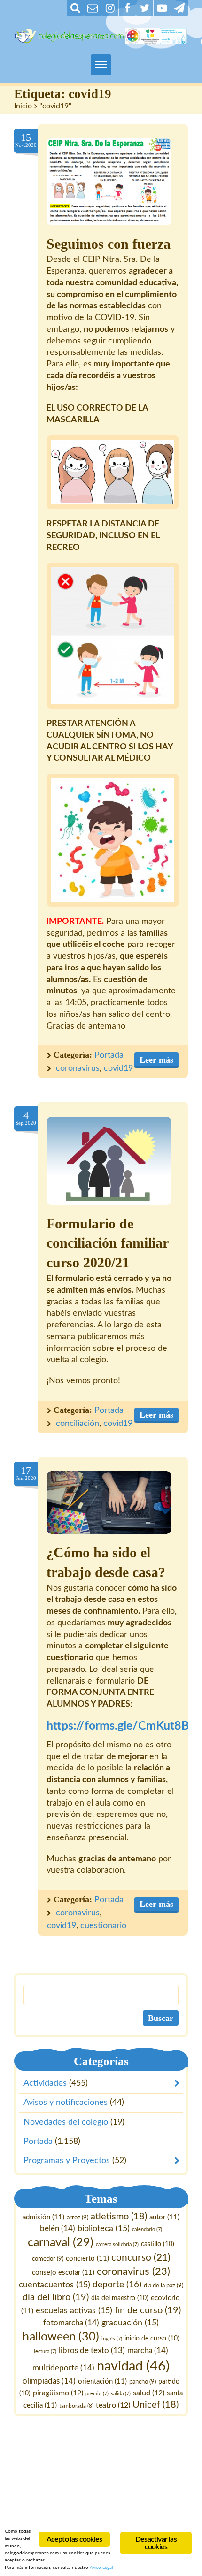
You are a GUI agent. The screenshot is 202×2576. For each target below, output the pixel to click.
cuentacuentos (54, 2285)
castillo (158, 2244)
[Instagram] (110, 8)
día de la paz (163, 2286)
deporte (117, 2285)
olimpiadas (49, 2381)
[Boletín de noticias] (93, 8)
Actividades (45, 2083)
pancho (143, 2382)
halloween (61, 2337)
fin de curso (148, 2310)
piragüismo (58, 2393)
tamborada (76, 2406)
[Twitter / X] (145, 8)
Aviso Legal (101, 2568)
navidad (133, 2366)
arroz (78, 2218)
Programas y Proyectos (67, 2161)
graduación (130, 2323)
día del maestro (120, 2298)
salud (149, 2393)
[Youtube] (162, 8)
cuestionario (103, 1926)
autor (164, 2217)
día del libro (56, 2297)
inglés (112, 2339)
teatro (113, 2406)
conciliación (78, 1424)
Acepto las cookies (74, 2539)
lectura (45, 2351)
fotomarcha (71, 2323)
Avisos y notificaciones (66, 2103)
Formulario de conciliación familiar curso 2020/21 (107, 1243)
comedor (48, 2259)
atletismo (119, 2217)
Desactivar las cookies (156, 2543)
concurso (141, 2258)
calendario (147, 2230)
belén (58, 2229)
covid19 (118, 1068)
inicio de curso (152, 2339)
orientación (102, 2382)
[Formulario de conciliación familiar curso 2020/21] (109, 1161)
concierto (87, 2259)
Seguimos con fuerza (109, 244)
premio (97, 2394)
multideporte (64, 2368)
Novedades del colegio (66, 2122)
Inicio (23, 106)
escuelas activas (74, 2311)
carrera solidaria (117, 2244)
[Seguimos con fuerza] (109, 182)
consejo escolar (63, 2273)
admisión (43, 2217)
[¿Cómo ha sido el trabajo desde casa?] (109, 1503)
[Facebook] (127, 8)
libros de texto (92, 2351)
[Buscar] (75, 8)
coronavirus (78, 1068)
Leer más (156, 1060)
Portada (109, 1055)
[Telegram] (179, 8)
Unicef (155, 2405)
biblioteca (104, 2229)
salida (121, 2394)
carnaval (61, 2243)
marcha (148, 2351)
